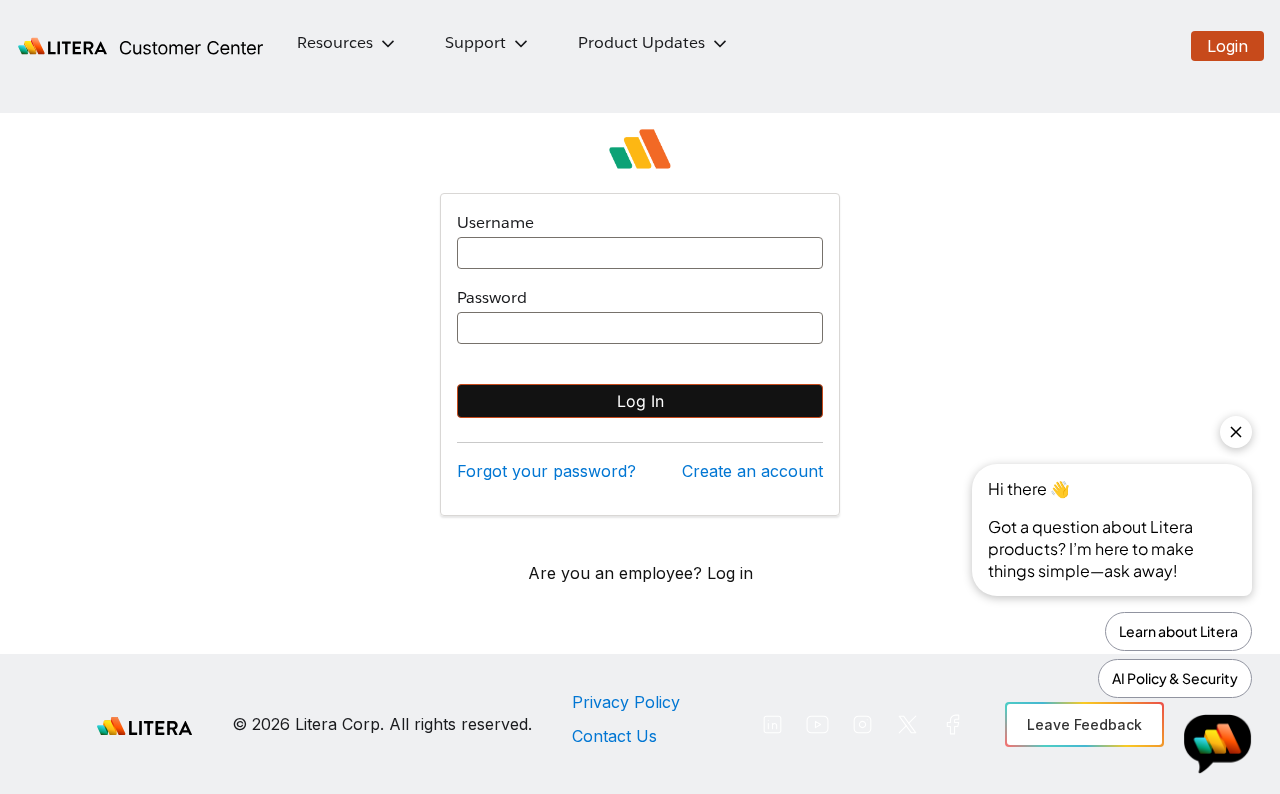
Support (475, 42)
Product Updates (641, 42)
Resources (335, 42)
